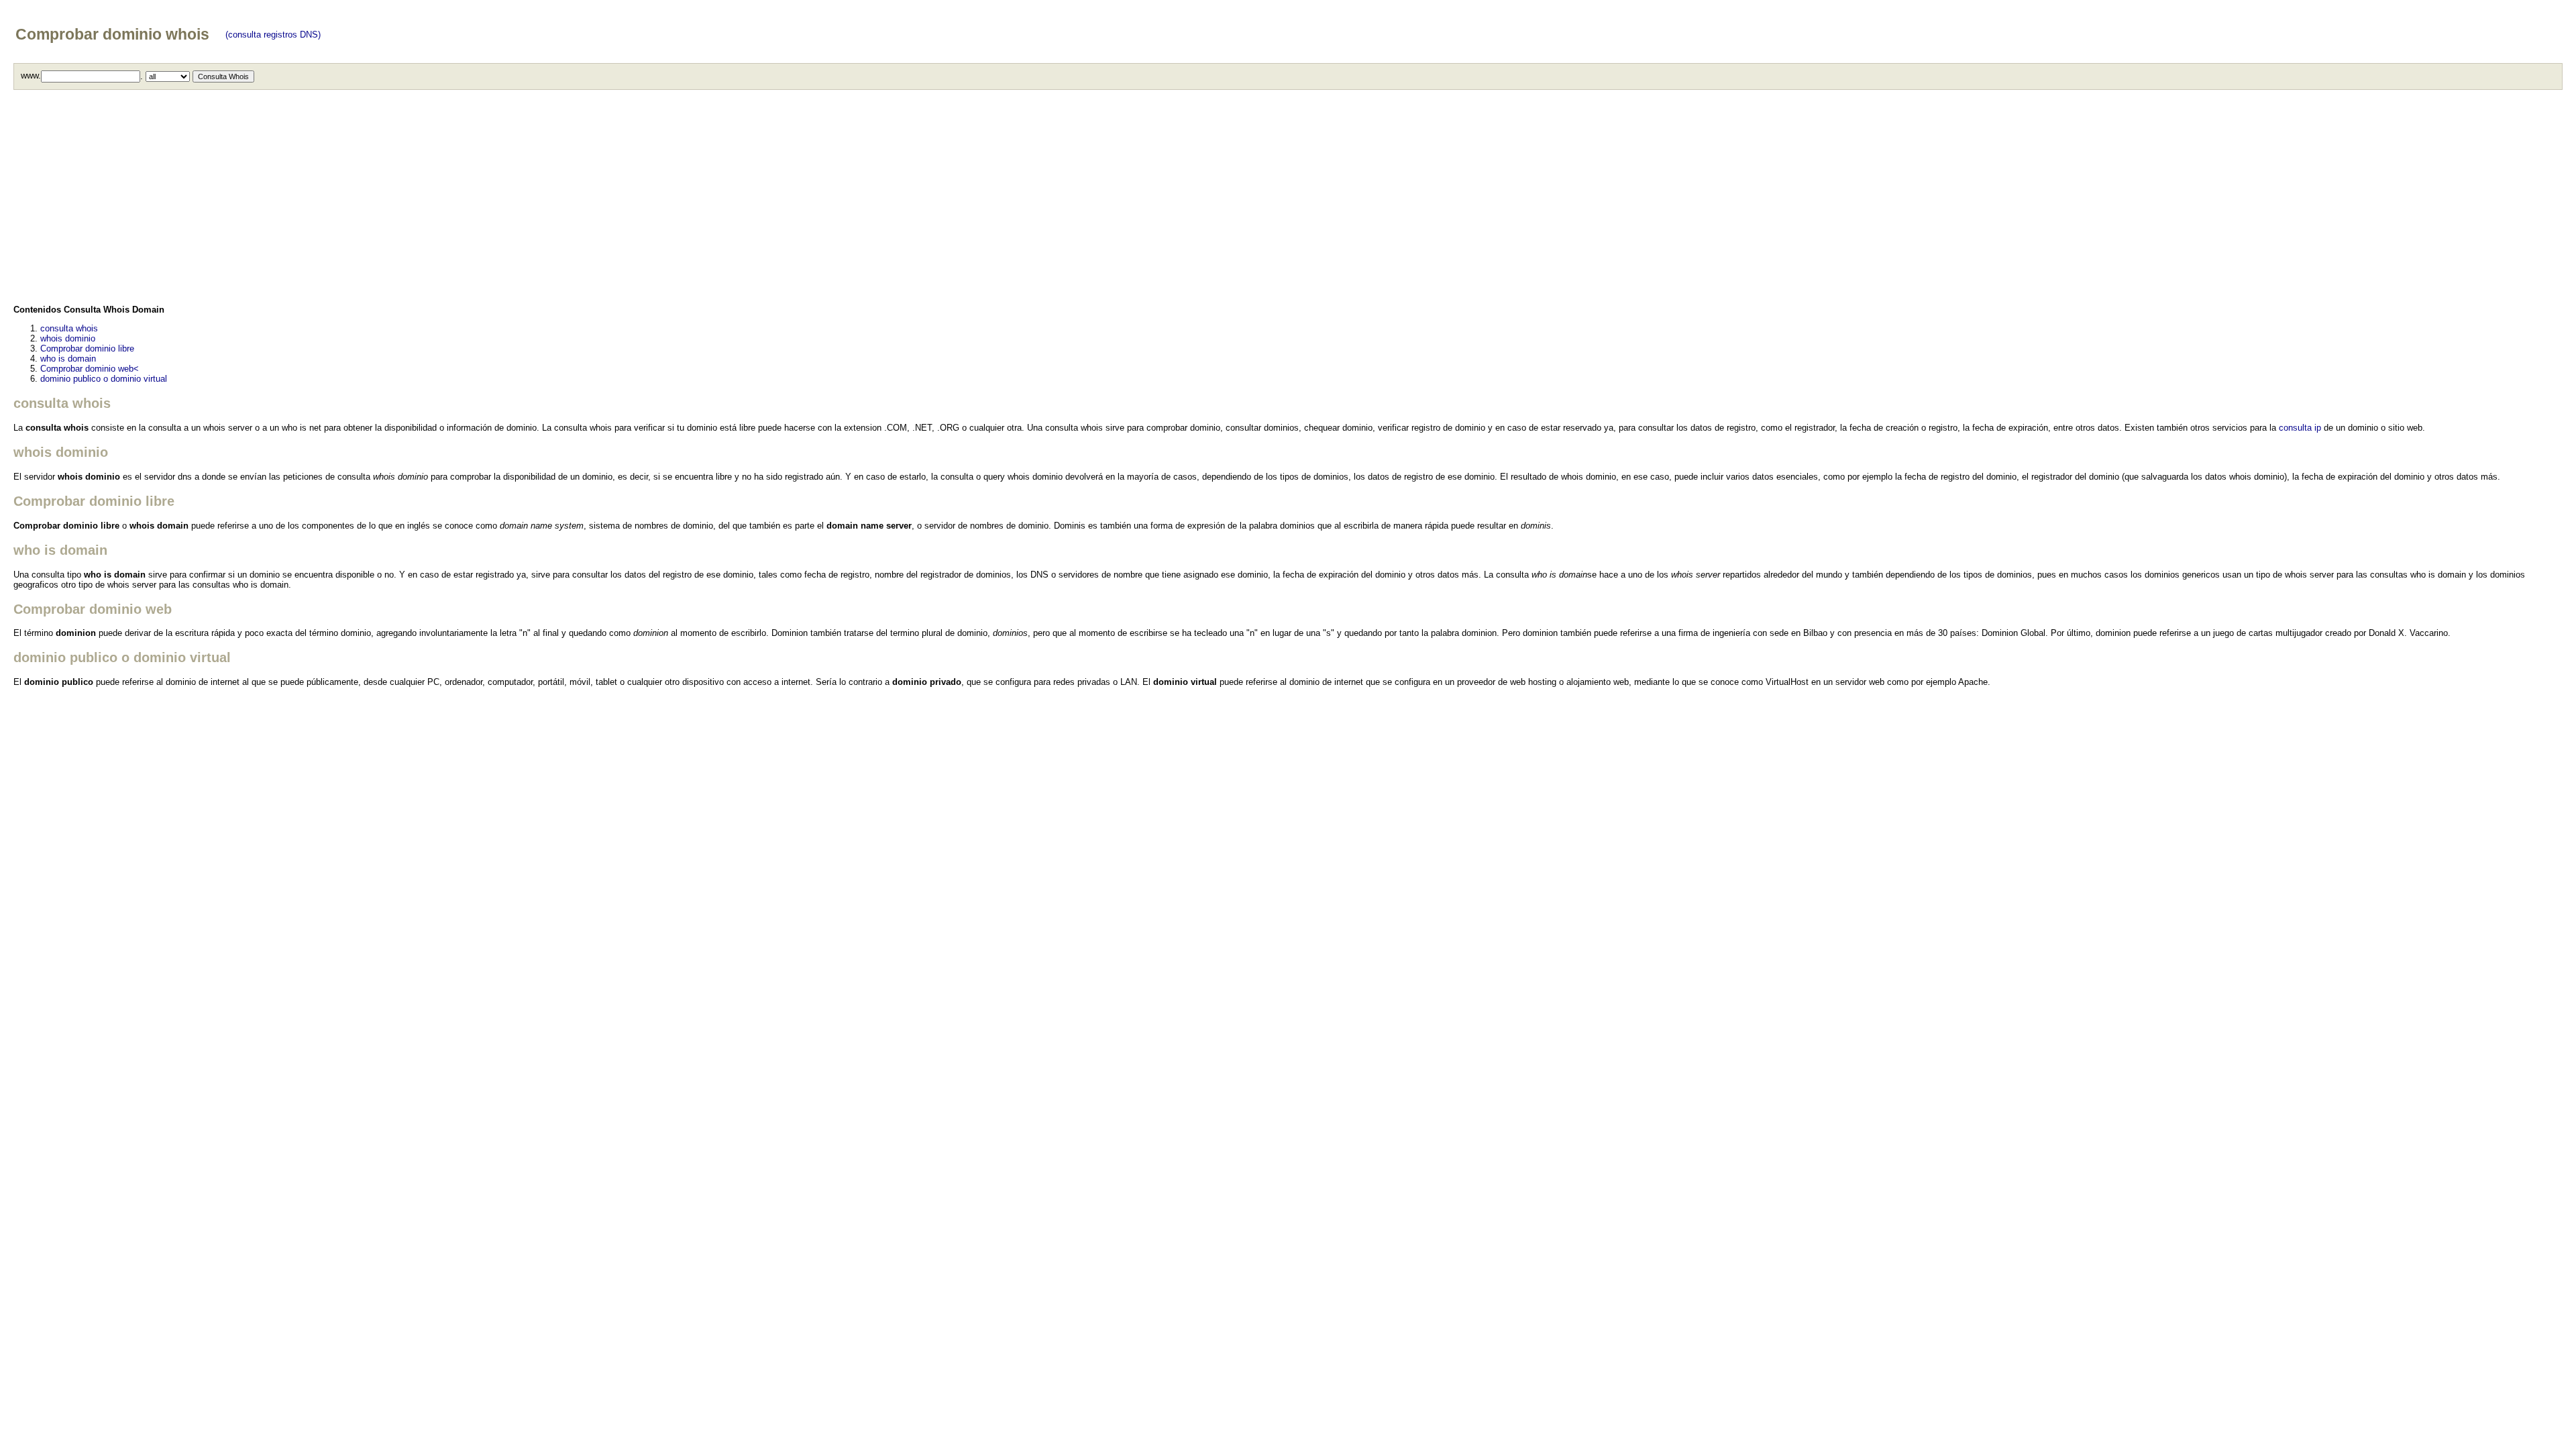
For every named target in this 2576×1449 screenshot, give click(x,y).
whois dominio (68, 338)
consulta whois (69, 328)
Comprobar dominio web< (90, 369)
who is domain (68, 359)
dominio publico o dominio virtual (104, 379)
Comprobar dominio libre (87, 348)
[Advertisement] (416, 201)
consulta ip (2300, 428)
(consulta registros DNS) (273, 35)
